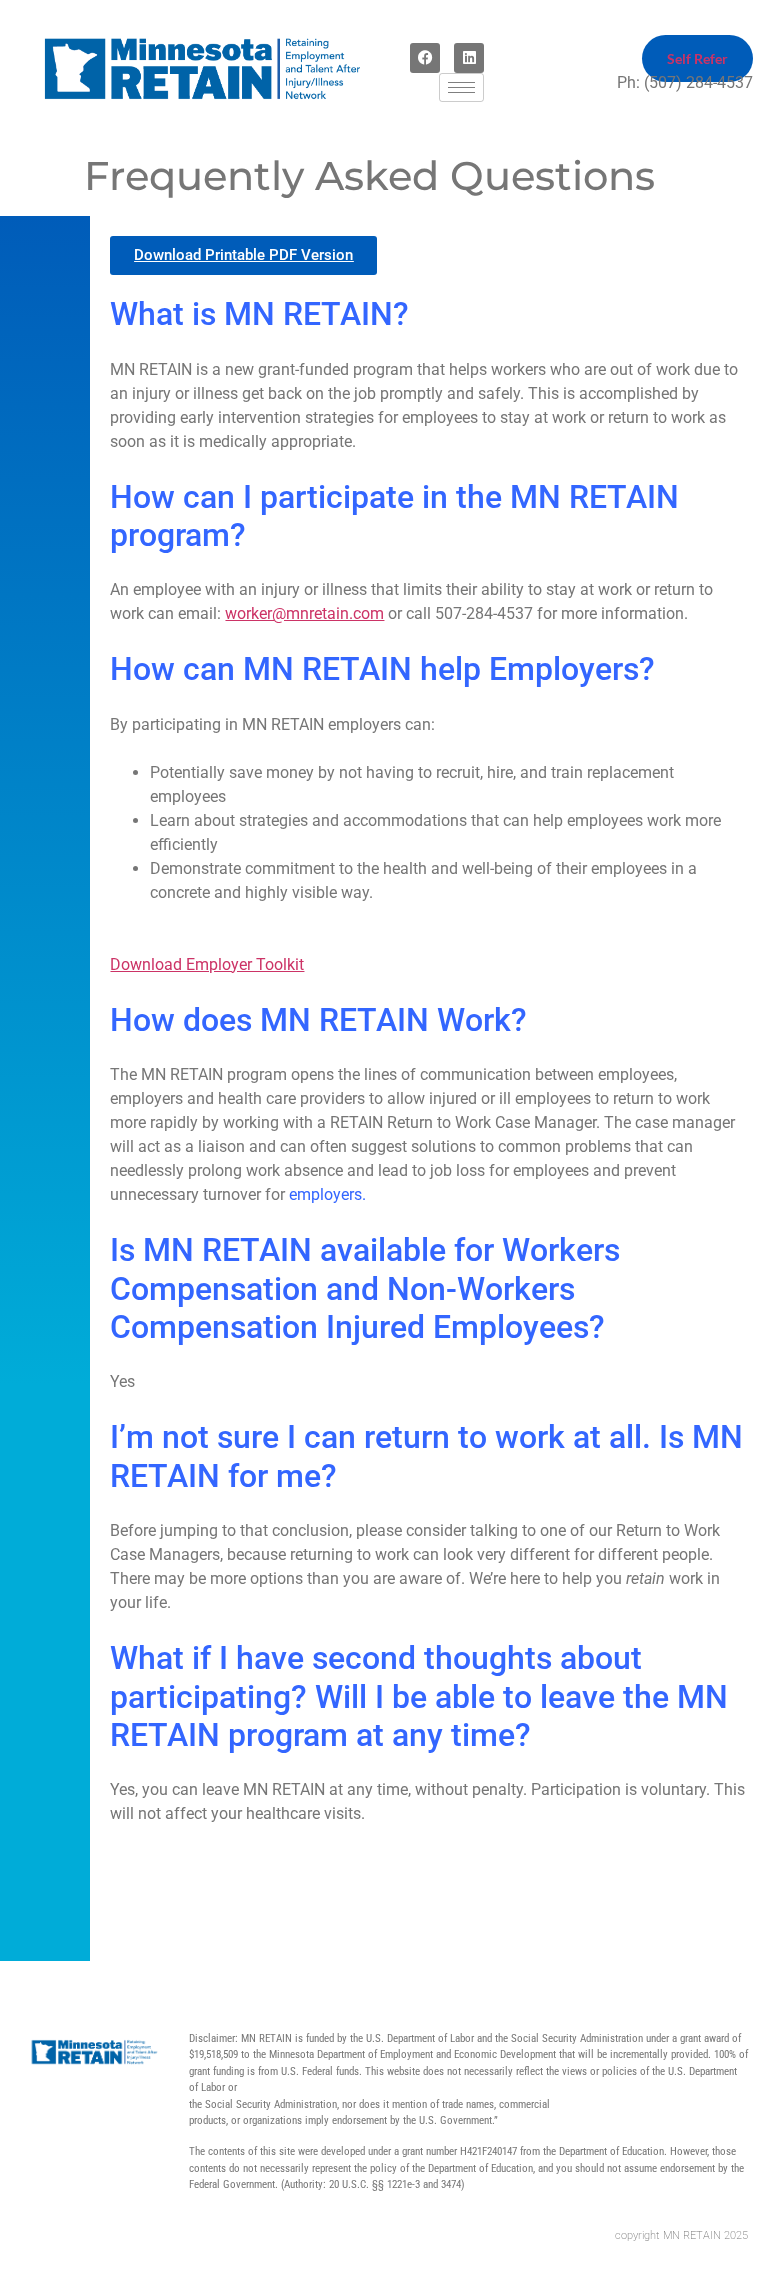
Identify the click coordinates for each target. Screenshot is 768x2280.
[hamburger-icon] (461, 87)
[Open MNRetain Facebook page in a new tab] (425, 58)
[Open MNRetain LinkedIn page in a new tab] (469, 58)
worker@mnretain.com (304, 613)
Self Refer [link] (697, 58)
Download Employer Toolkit (207, 964)
